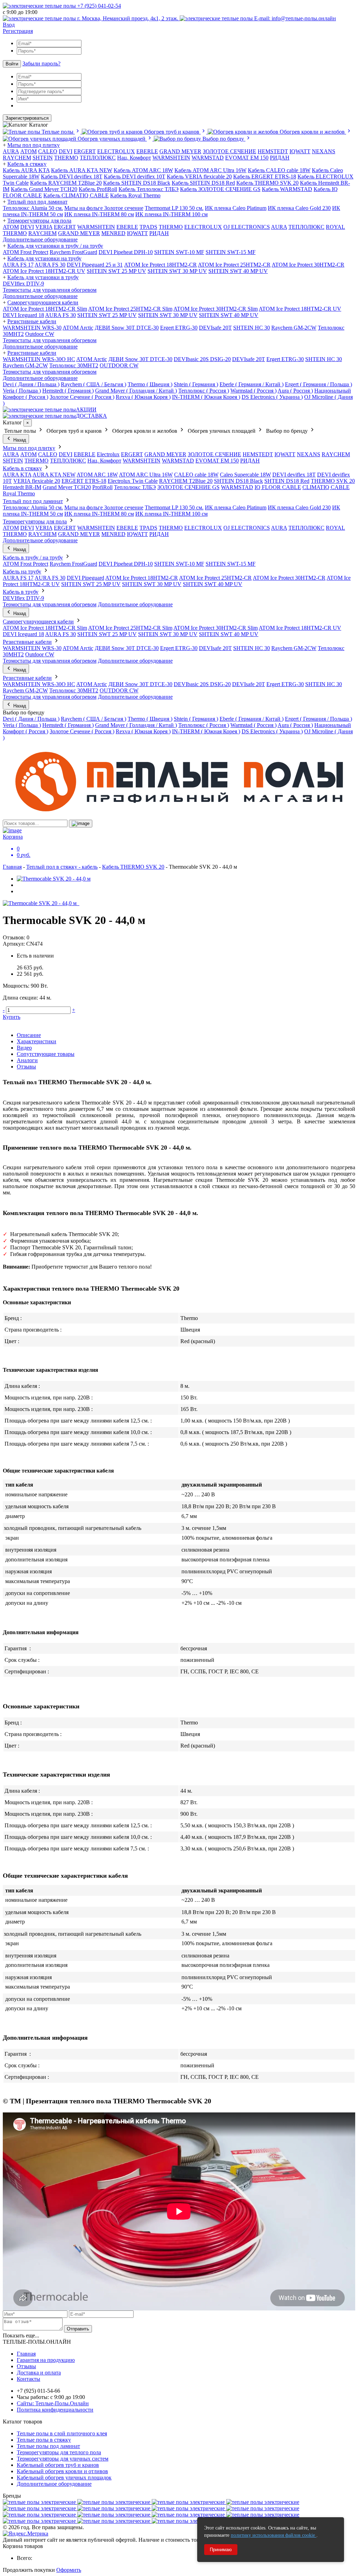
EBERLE (147, 151)
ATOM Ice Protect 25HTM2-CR (234, 265)
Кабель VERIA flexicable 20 (199, 177)
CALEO (48, 151)
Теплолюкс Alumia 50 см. (33, 208)
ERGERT (85, 151)
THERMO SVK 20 (333, 481)
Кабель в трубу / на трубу (33, 557)
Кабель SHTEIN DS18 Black (137, 183)
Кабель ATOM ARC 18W (143, 170)
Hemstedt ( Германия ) (68, 391)
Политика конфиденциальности (55, 2410)
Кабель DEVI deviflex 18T (72, 177)
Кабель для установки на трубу (44, 258)
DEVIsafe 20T (215, 328)
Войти (12, 64)
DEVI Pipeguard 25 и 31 (95, 265)
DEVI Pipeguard (85, 578)
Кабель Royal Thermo (135, 195)
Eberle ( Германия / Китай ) (252, 384)
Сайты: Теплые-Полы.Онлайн (53, 2403)
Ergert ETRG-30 (179, 328)
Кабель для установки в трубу (43, 277)
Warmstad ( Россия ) (253, 391)
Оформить (69, 2570)
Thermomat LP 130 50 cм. (174, 208)
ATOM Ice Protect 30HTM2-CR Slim (216, 309)
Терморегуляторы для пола (39, 221)
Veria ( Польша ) (22, 391)
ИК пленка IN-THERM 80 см (99, 214)
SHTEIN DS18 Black (238, 481)
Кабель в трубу (21, 592)
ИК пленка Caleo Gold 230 (299, 208)
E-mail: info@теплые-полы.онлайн (294, 18)
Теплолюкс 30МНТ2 (74, 365)
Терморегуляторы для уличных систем (63, 2459)
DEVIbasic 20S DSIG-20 (202, 359)
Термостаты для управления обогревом (50, 290)
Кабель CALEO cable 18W (279, 170)
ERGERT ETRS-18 (84, 481)
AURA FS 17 (18, 265)
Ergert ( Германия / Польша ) (318, 384)
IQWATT (300, 151)
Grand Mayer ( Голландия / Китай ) (136, 391)
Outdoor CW (40, 334)
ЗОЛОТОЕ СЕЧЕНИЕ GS (188, 487)
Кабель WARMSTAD (287, 189)
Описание (29, 1035)
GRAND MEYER (180, 151)
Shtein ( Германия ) (196, 384)
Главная (12, 867)
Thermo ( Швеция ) (150, 384)
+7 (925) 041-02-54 (98, 6)
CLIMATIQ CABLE (326, 487)
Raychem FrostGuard (73, 252)
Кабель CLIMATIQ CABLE (76, 195)
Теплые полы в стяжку (44, 2440)
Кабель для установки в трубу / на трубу (55, 246)
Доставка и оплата (39, 2373)
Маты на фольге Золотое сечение (104, 208)
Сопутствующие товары (46, 1054)
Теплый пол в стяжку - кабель (62, 867)
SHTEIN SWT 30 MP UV (177, 271)
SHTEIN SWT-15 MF (231, 252)
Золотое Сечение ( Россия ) (82, 397)
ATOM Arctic (78, 328)
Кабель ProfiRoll (98, 189)
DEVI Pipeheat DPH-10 (126, 252)
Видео (24, 1048)
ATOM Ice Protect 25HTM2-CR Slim (130, 309)
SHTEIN (43, 158)
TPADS (148, 227)
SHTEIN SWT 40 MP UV (238, 271)
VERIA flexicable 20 (37, 481)
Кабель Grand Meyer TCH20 (44, 189)
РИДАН (280, 158)
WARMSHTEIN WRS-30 (32, 328)
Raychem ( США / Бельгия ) (94, 384)
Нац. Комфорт (134, 158)
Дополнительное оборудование (40, 239)
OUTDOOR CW (119, 365)
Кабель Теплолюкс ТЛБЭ (149, 189)
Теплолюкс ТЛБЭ (135, 487)
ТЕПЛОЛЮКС (98, 158)
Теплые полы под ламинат (48, 2446)
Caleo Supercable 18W (245, 475)
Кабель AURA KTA (26, 170)
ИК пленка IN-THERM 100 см (171, 214)
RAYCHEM (17, 158)
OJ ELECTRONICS (247, 227)
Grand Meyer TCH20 (67, 487)
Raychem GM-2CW (294, 328)
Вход (9, 25)
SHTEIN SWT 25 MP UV (116, 271)
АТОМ (28, 151)
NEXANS (324, 151)
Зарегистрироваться (27, 118)
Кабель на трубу (22, 571)
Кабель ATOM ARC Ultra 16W (210, 170)
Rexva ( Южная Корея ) (143, 397)
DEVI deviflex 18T (294, 475)
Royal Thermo (19, 493)
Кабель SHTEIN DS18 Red (203, 183)
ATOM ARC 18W (97, 475)
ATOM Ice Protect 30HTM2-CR (308, 265)
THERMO (66, 158)
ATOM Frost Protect (26, 252)
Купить (12, 1017)
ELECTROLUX (116, 151)
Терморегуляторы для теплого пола (59, 2452)
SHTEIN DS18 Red (287, 481)
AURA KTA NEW (54, 475)
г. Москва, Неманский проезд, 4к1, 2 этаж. (128, 18)
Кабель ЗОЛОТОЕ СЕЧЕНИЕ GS (220, 189)
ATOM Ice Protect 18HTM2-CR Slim (45, 309)
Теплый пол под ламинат (37, 202)
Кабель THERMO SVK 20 (267, 183)
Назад (19, 440)
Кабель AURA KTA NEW (82, 170)
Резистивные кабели (32, 321)
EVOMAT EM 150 (247, 158)
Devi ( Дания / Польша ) (31, 384)
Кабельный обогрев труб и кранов (58, 2465)
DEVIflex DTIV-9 (23, 284)
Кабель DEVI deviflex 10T (135, 177)
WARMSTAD (208, 158)
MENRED (113, 233)
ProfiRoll (102, 487)
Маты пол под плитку (34, 145)
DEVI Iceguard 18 (23, 315)
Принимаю (221, 2550)
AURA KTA (17, 475)
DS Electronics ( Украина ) (272, 397)
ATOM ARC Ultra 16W (146, 475)
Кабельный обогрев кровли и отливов (62, 2471)
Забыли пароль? (41, 63)
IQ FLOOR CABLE (278, 487)
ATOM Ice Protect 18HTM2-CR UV (44, 271)
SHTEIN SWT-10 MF (179, 252)
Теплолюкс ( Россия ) (204, 391)
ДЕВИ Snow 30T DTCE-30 (127, 328)
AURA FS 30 (50, 265)
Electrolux (108, 454)
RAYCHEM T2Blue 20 (186, 481)
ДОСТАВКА (91, 416)
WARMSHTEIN (171, 158)
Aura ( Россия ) (295, 391)
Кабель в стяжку (27, 164)
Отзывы (26, 1067)
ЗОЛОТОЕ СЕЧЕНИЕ (230, 151)
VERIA (44, 227)
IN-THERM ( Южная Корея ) (206, 397)
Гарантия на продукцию (46, 2360)
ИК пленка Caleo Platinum (236, 208)
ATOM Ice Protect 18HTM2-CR (160, 265)
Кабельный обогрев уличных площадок (64, 2478)
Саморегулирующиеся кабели (43, 302)
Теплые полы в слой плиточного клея (62, 2433)
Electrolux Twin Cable (133, 481)
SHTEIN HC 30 (252, 328)
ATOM (11, 227)
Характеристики (37, 1041)
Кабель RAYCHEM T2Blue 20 (66, 183)
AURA (11, 151)
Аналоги (27, 1060)
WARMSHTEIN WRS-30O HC (39, 359)
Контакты (28, 2379)
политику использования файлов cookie (274, 2535)
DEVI (66, 151)
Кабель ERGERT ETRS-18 (265, 177)
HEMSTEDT (273, 151)
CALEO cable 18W (196, 475)
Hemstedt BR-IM (22, 487)
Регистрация (18, 31)
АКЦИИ (86, 410)
